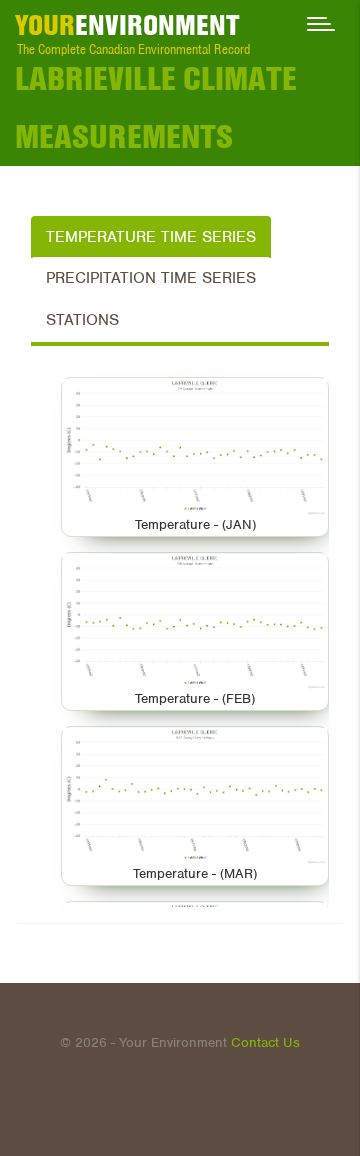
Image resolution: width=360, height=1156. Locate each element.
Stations (82, 320)
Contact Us (265, 1042)
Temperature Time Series (151, 237)
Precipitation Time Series (151, 278)
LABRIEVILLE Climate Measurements (156, 107)
